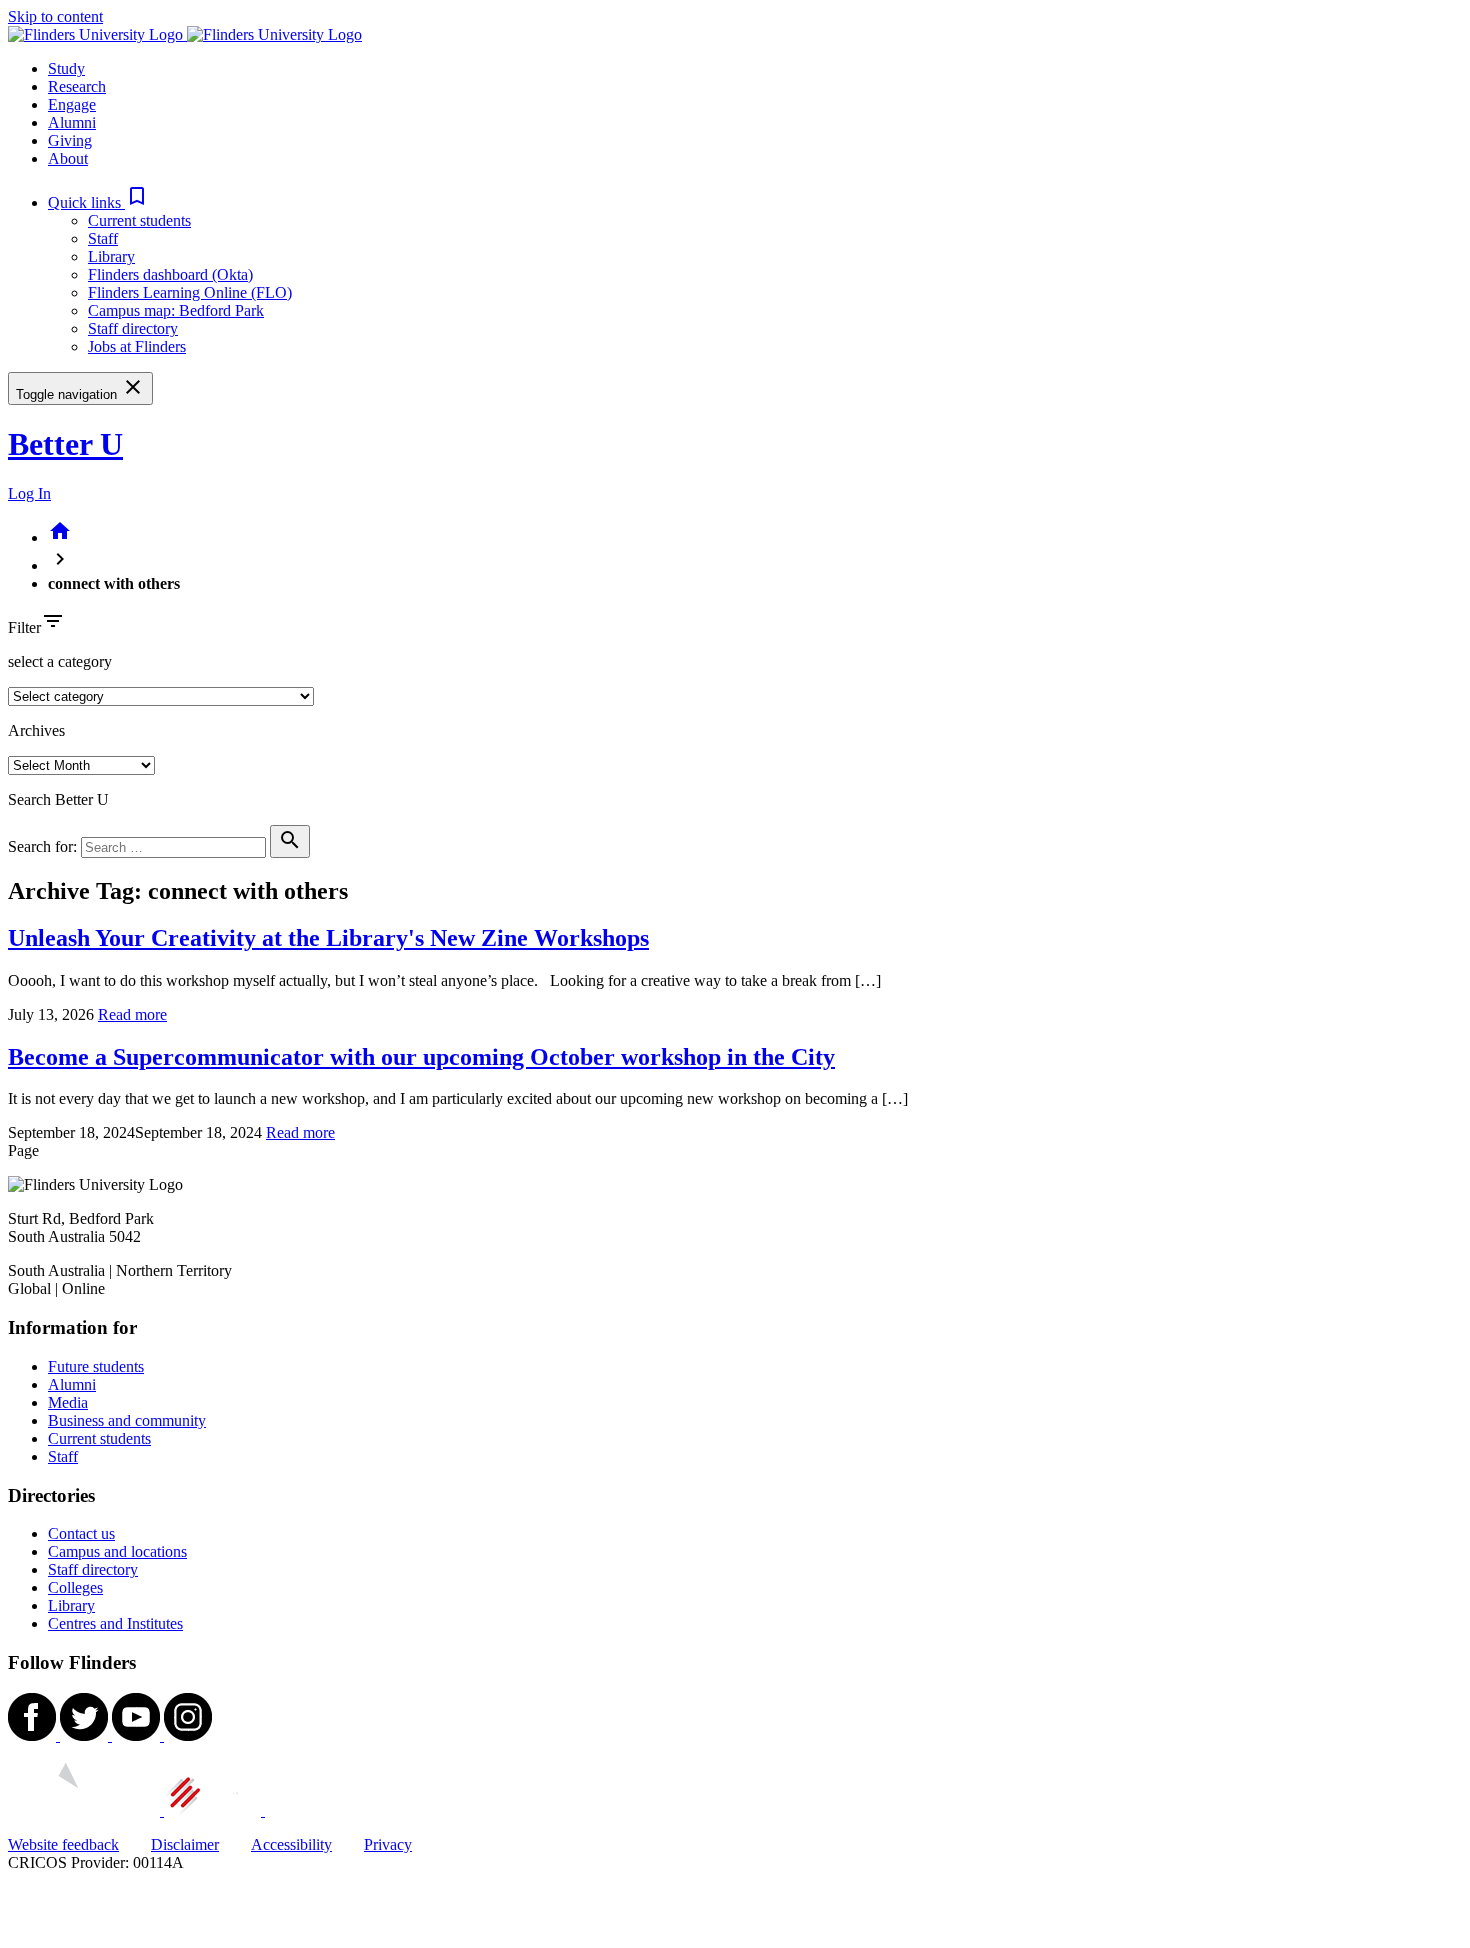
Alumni (72, 1384)
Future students (96, 1366)
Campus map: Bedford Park (176, 310)
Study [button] (66, 68)
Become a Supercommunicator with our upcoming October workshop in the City (421, 1057)
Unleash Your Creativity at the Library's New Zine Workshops (328, 938)
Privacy (388, 1844)
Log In (29, 493)
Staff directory (133, 328)
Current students (139, 220)
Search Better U (58, 799)
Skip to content (55, 16)
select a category (60, 661)
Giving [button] (70, 140)
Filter (24, 627)
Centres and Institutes (115, 1623)
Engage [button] (72, 104)
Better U (65, 444)
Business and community (127, 1420)
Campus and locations (117, 1551)
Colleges (75, 1587)
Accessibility (291, 1844)
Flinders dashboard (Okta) (170, 274)
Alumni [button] (72, 122)
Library (111, 256)
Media (68, 1402)
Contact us (81, 1533)
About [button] (68, 158)
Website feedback (63, 1844)
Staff (103, 238)
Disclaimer (185, 1844)
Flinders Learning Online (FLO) (190, 292)
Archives (36, 730)
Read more (132, 1014)
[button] (98, 202)
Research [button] (77, 86)
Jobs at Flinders (137, 346)
